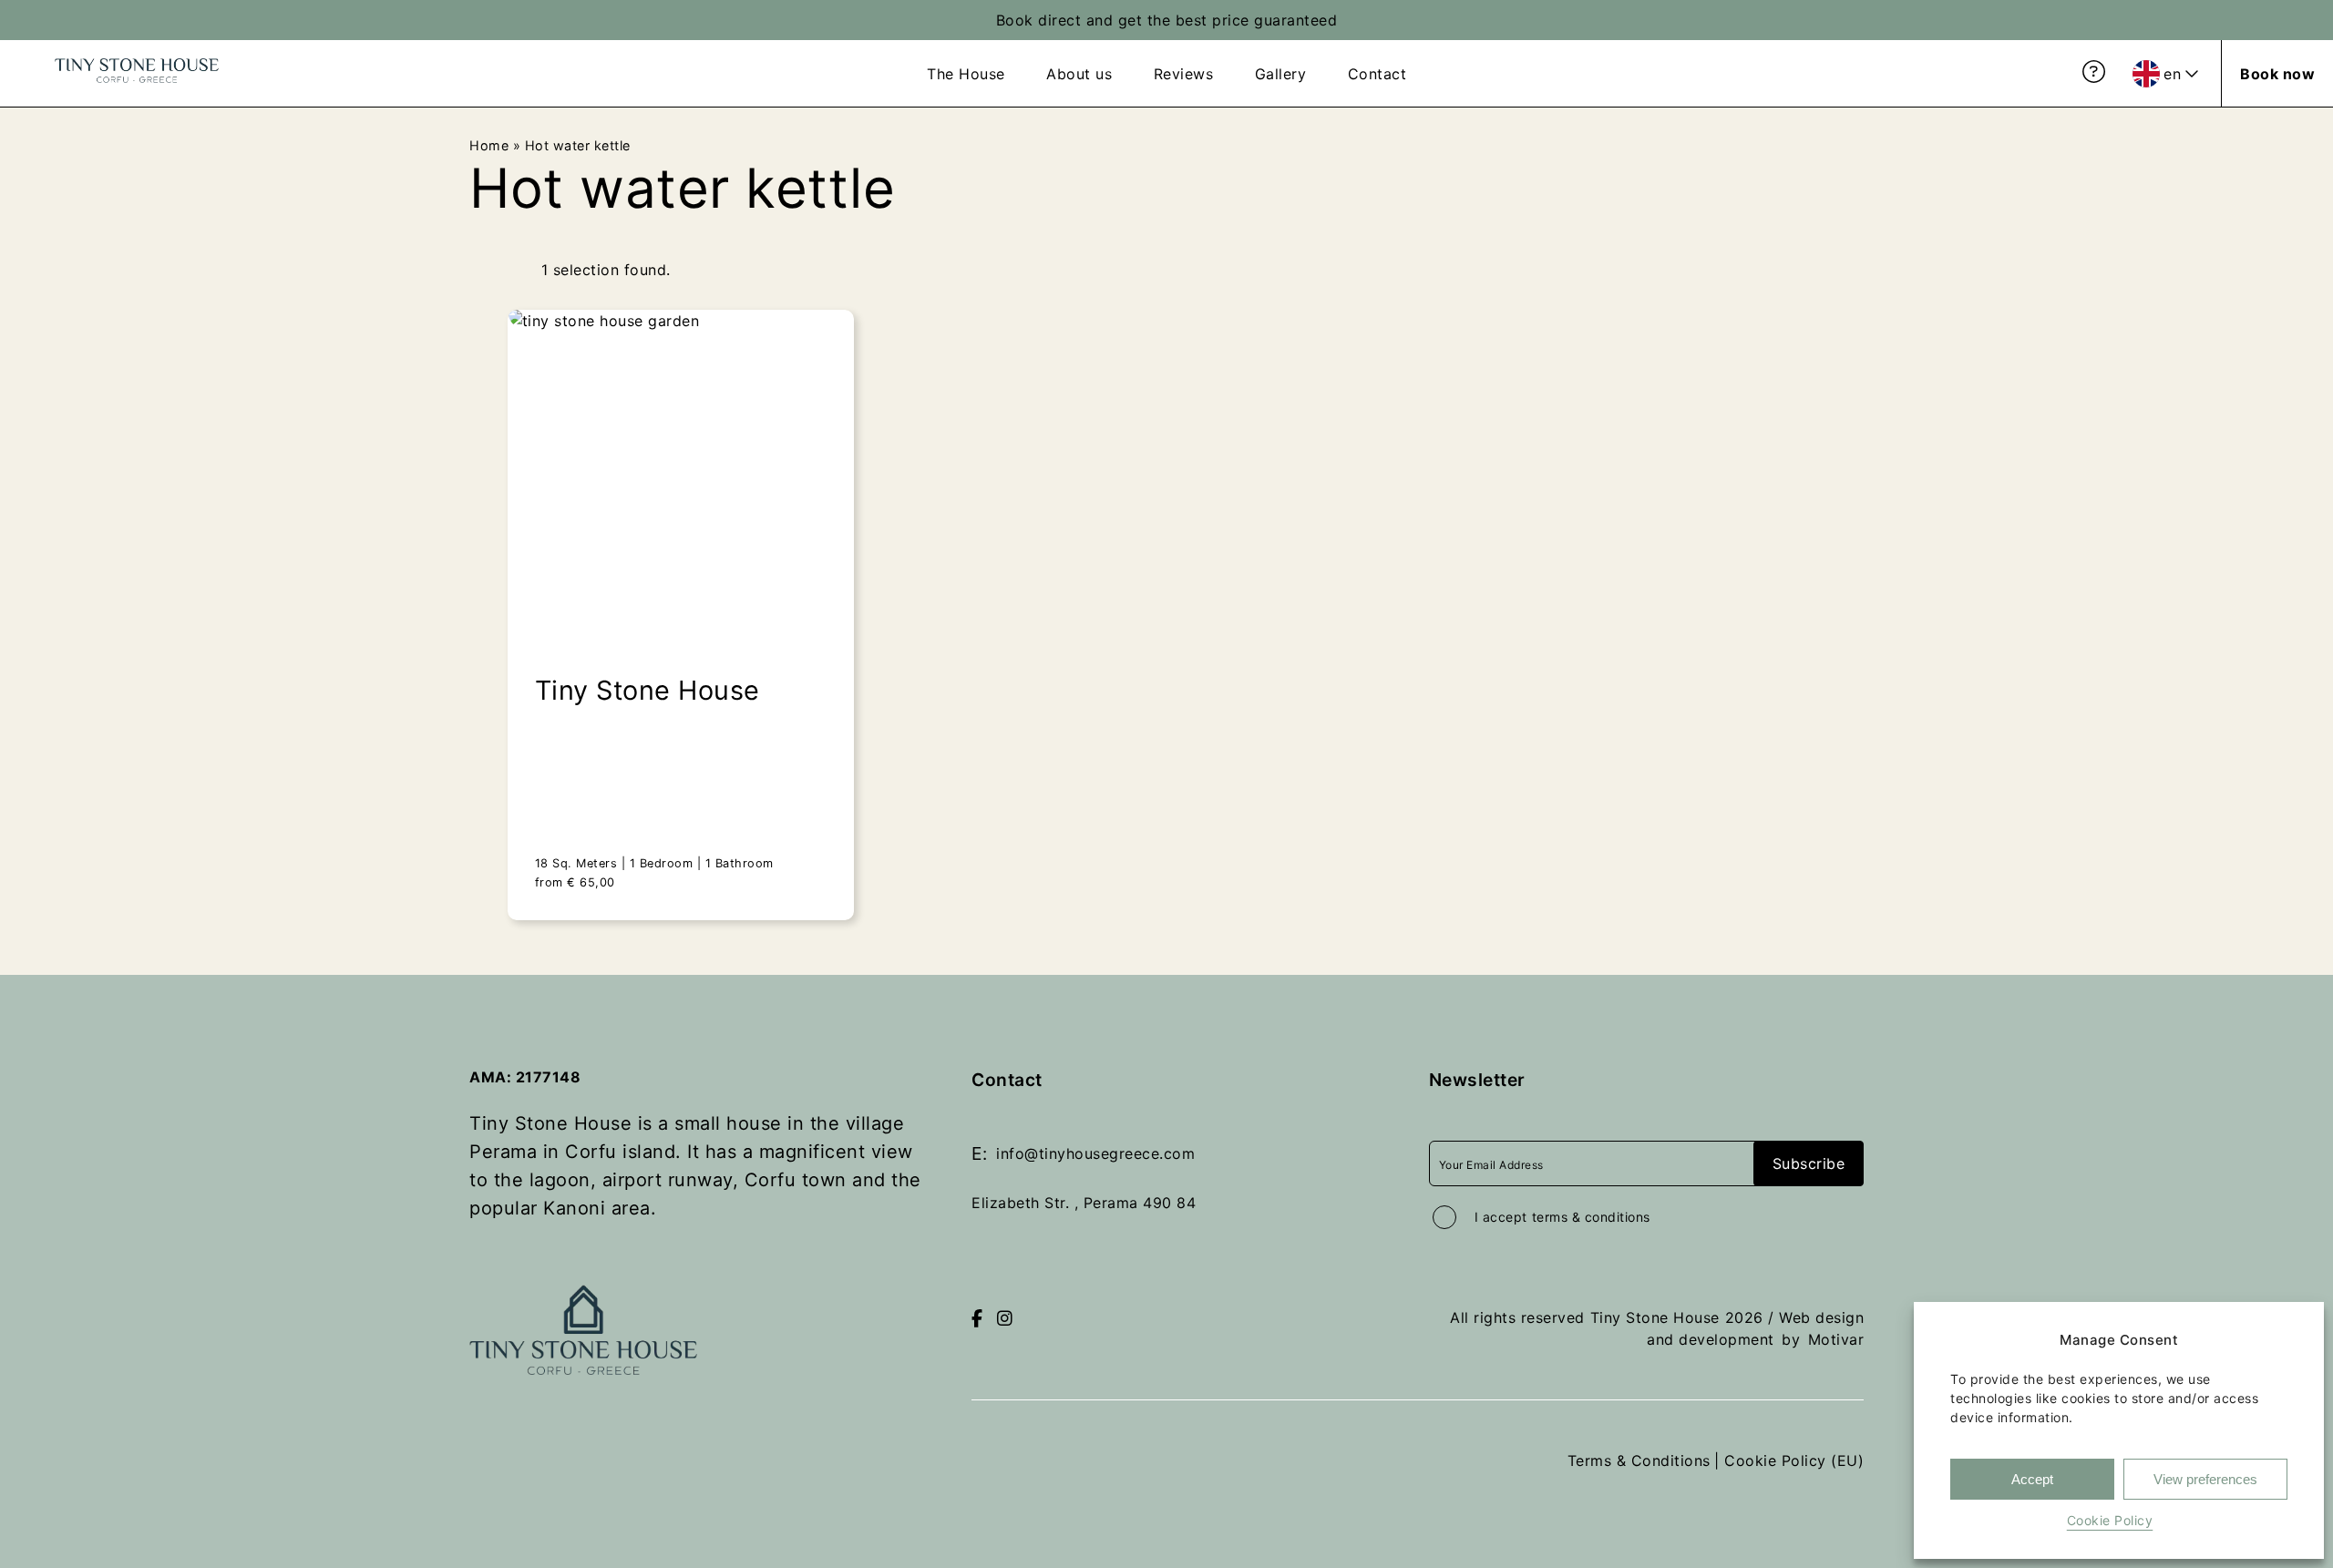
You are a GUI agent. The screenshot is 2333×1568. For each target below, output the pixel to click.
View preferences (2205, 1479)
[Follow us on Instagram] (1005, 1319)
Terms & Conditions (1639, 1460)
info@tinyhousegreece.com (1095, 1153)
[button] (2278, 1340)
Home (489, 145)
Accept (2032, 1479)
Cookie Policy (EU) (1794, 1460)
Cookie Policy (2110, 1520)
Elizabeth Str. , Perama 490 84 (1084, 1203)
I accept (1562, 1217)
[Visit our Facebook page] (977, 1319)
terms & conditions (1591, 1217)
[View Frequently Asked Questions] (2094, 72)
